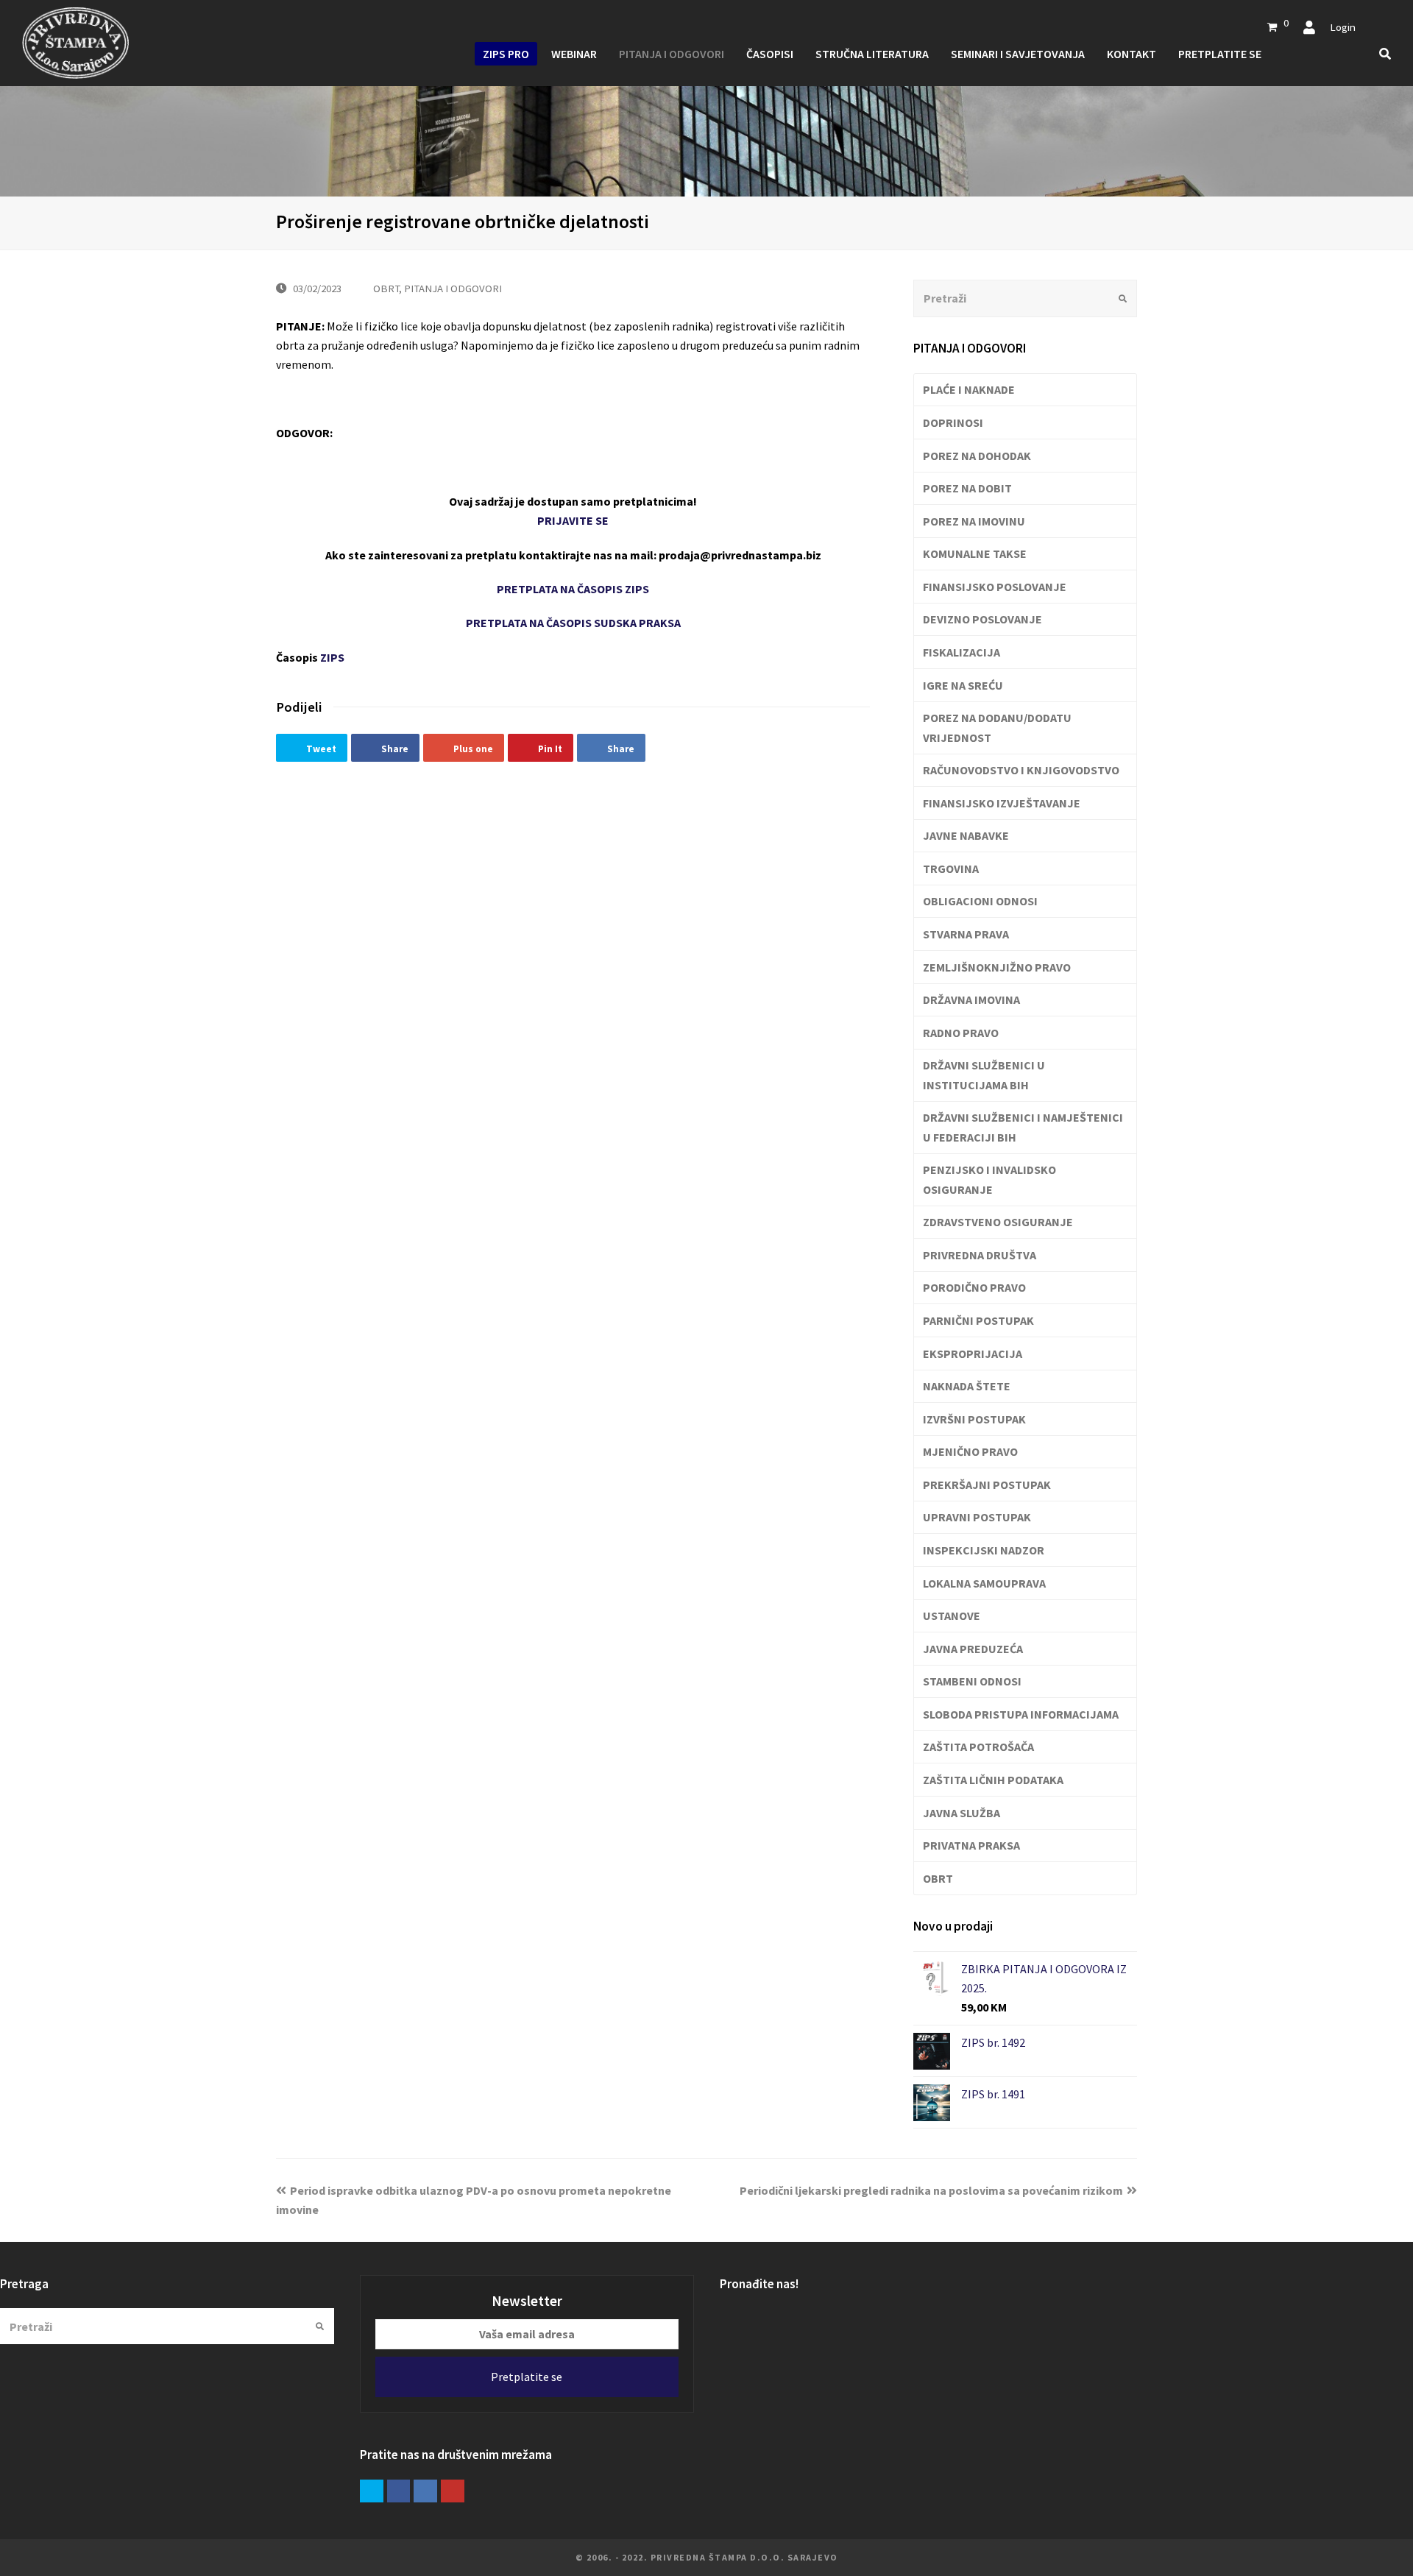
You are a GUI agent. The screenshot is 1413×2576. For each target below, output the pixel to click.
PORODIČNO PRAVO (974, 1287)
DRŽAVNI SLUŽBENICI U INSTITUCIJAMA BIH (984, 1075)
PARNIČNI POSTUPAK (978, 1320)
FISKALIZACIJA (962, 652)
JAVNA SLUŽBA (962, 1813)
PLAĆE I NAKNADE (969, 389)
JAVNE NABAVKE (966, 835)
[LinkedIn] (425, 2491)
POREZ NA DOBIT (967, 488)
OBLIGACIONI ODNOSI (980, 901)
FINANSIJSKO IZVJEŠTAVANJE (1002, 803)
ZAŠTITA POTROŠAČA (978, 1747)
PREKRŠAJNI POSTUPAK (987, 1485)
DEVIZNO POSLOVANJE (982, 619)
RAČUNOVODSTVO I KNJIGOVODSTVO (1021, 770)
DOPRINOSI (953, 422)
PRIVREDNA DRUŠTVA (980, 1255)
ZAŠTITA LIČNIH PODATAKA (993, 1780)
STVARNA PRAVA (966, 934)
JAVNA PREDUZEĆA (973, 1649)
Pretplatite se (527, 2377)
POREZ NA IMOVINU (974, 521)
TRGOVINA (951, 868)
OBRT (386, 288)
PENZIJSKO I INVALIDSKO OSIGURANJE (989, 1179)
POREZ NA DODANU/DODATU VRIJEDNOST (997, 727)
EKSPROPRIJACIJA (973, 1354)
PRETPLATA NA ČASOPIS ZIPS (573, 589)
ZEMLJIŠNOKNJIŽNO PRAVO (997, 967)
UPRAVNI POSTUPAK (977, 1517)
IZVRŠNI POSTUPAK (974, 1419)
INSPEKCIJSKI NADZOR (984, 1550)
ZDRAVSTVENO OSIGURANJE (998, 1222)
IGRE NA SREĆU (963, 685)
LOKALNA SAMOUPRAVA (984, 1583)
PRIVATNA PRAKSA (971, 1845)
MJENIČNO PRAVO (970, 1451)
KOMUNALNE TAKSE (975, 553)
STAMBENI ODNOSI (972, 1681)
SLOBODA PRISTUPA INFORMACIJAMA (1021, 1714)
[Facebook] (399, 2491)
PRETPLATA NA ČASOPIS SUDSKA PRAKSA (573, 623)
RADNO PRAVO (961, 1033)
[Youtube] (453, 2491)
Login (1343, 27)
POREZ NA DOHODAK (977, 456)
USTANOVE (952, 1616)
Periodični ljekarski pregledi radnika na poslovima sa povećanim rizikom (931, 2190)
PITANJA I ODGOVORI (453, 288)
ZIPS (332, 657)
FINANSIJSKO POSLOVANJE (995, 587)
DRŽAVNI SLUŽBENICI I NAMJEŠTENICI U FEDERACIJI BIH (1023, 1127)
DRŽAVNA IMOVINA (971, 999)
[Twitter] (372, 2491)
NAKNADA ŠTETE (967, 1386)
